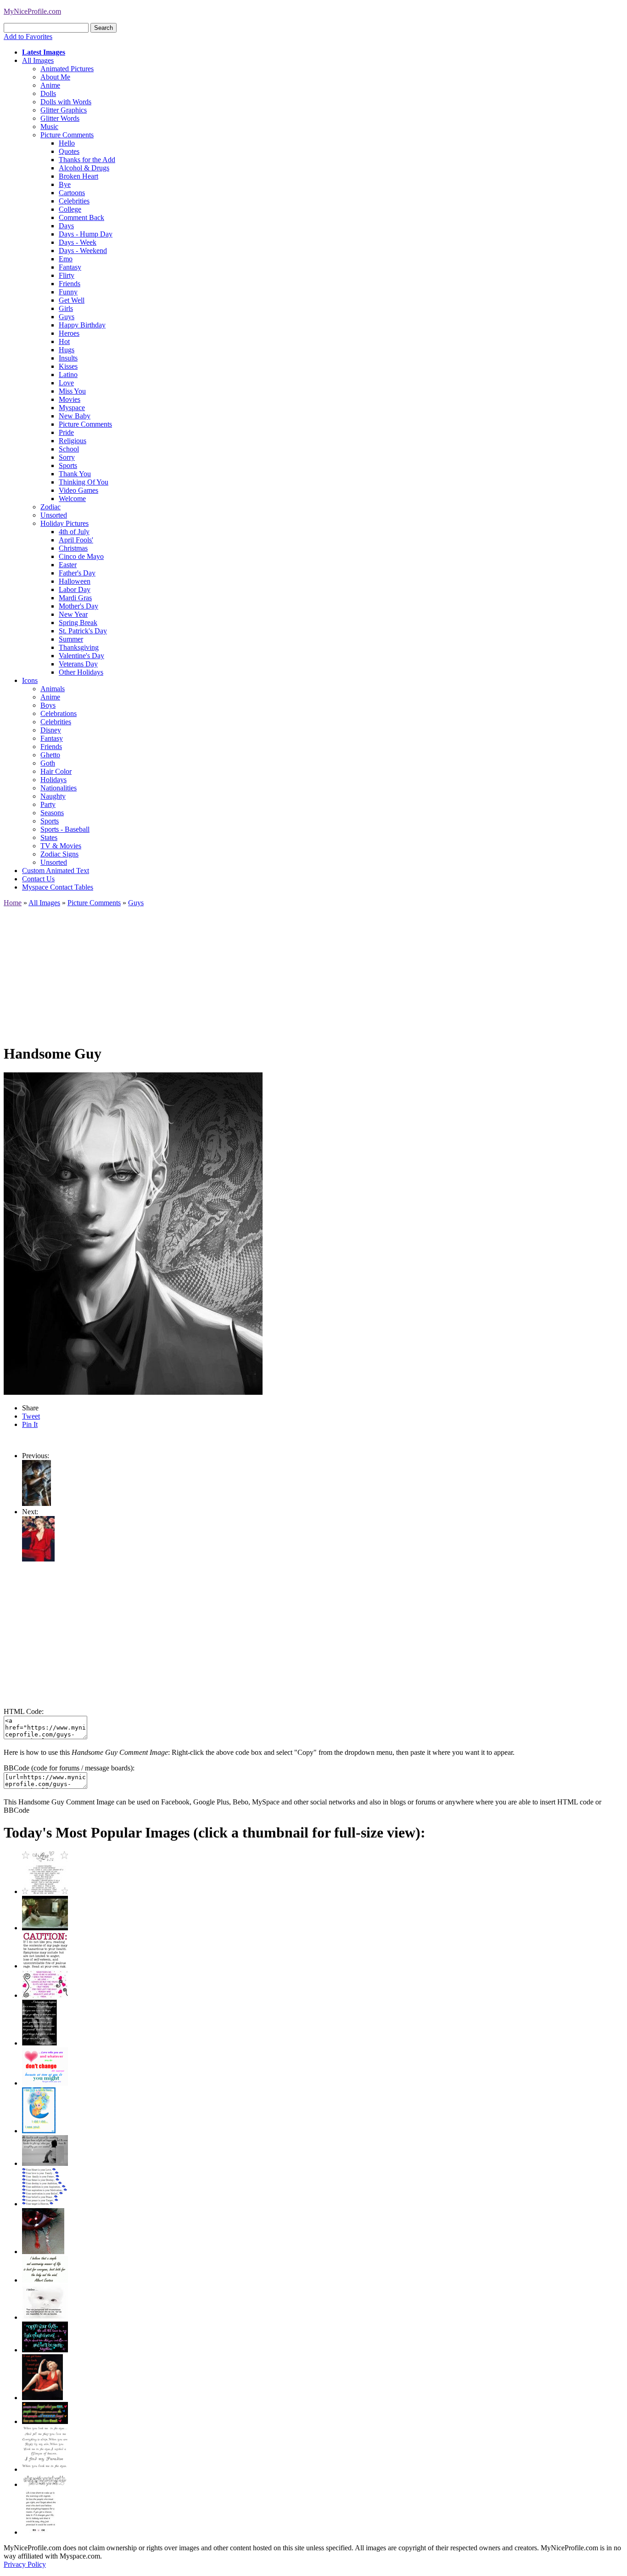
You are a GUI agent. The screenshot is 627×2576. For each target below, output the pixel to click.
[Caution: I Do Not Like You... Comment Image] (45, 1966)
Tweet (31, 1416)
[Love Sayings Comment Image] (45, 1891)
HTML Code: (24, 1711)
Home (13, 903)
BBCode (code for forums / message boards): (69, 1768)
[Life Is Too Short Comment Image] (40, 2532)
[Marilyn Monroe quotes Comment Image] (42, 2398)
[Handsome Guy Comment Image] (36, 1503)
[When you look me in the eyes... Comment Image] (45, 2469)
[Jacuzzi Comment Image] (45, 1928)
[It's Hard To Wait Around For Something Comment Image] (45, 2163)
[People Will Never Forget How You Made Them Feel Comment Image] (45, 2421)
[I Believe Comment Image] (45, 2317)
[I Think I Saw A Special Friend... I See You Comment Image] (39, 2131)
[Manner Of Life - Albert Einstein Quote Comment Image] (45, 2280)
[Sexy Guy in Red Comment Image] (38, 1559)
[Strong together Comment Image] (45, 2350)
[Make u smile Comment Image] (45, 2484)
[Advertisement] (279, 971)
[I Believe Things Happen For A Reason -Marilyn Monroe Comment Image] (39, 2043)
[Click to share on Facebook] (133, 1234)
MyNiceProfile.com (32, 11)
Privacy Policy (25, 2564)
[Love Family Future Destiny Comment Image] (45, 2204)
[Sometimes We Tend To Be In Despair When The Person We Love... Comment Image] (45, 1995)
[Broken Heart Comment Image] (43, 2252)
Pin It (30, 1424)
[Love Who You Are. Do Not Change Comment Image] (45, 2083)
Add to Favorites (28, 37)
